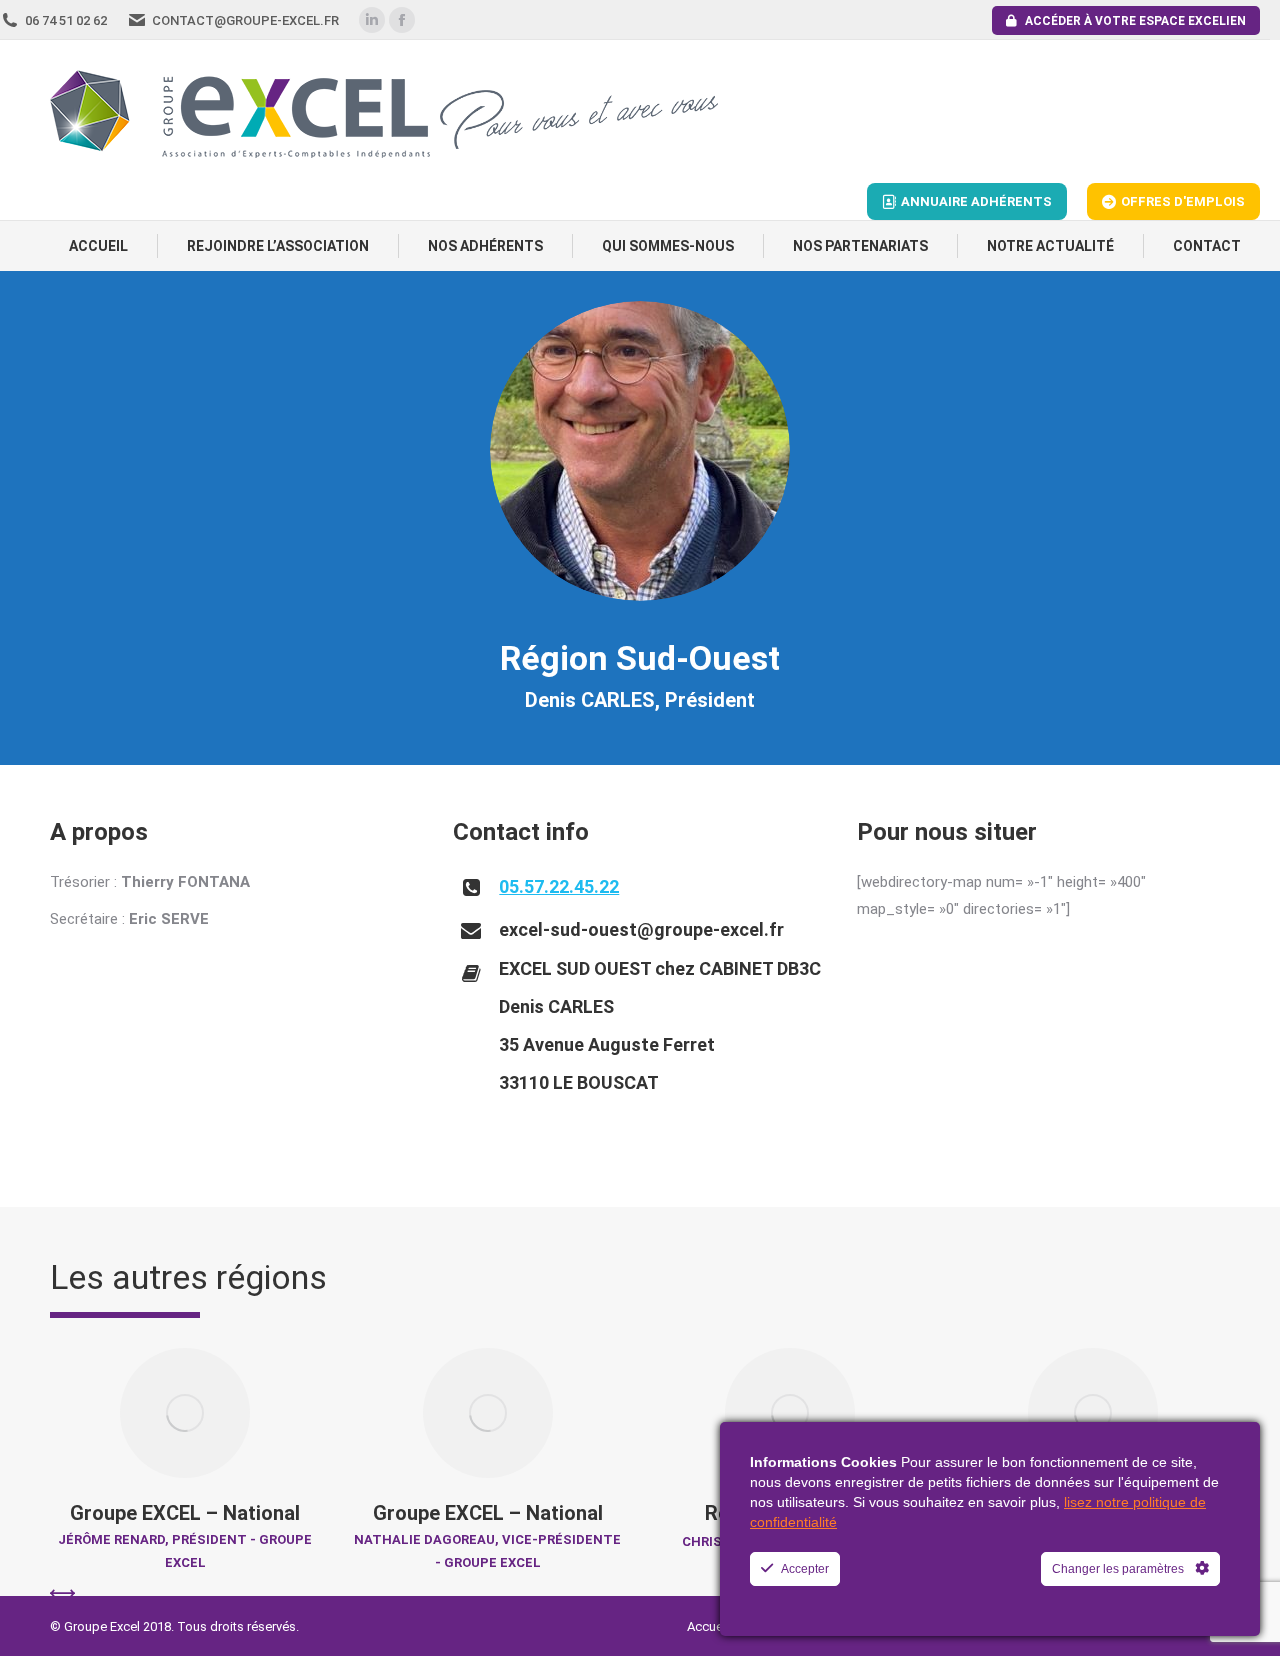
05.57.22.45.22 (559, 886)
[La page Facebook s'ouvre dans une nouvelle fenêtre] (402, 20)
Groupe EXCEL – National (185, 1513)
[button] (62, 1593)
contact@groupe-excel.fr (245, 20)
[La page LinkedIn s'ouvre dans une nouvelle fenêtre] (372, 20)
